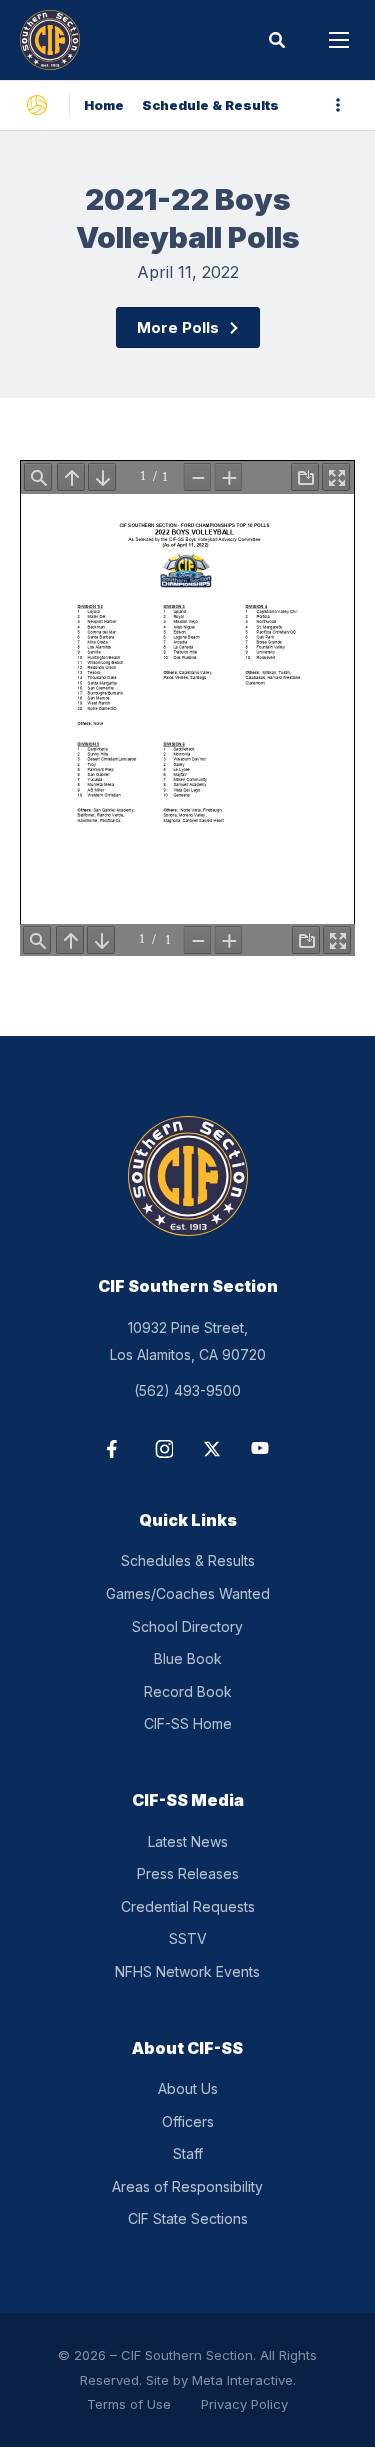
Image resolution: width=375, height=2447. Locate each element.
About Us (188, 2088)
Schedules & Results (188, 1560)
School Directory (187, 1626)
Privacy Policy (244, 2404)
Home (104, 105)
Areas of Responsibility (187, 2186)
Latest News (188, 1841)
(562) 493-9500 (187, 1390)
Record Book (188, 1691)
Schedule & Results (210, 105)
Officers (188, 2121)
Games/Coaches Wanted (188, 1593)
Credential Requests (188, 1906)
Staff (188, 2153)
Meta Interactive (242, 2380)
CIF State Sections (188, 2218)
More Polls (178, 327)
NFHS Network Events (187, 1971)
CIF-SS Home (188, 1723)
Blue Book (188, 1658)
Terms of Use (129, 2404)
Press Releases (188, 1873)
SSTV (188, 1938)
